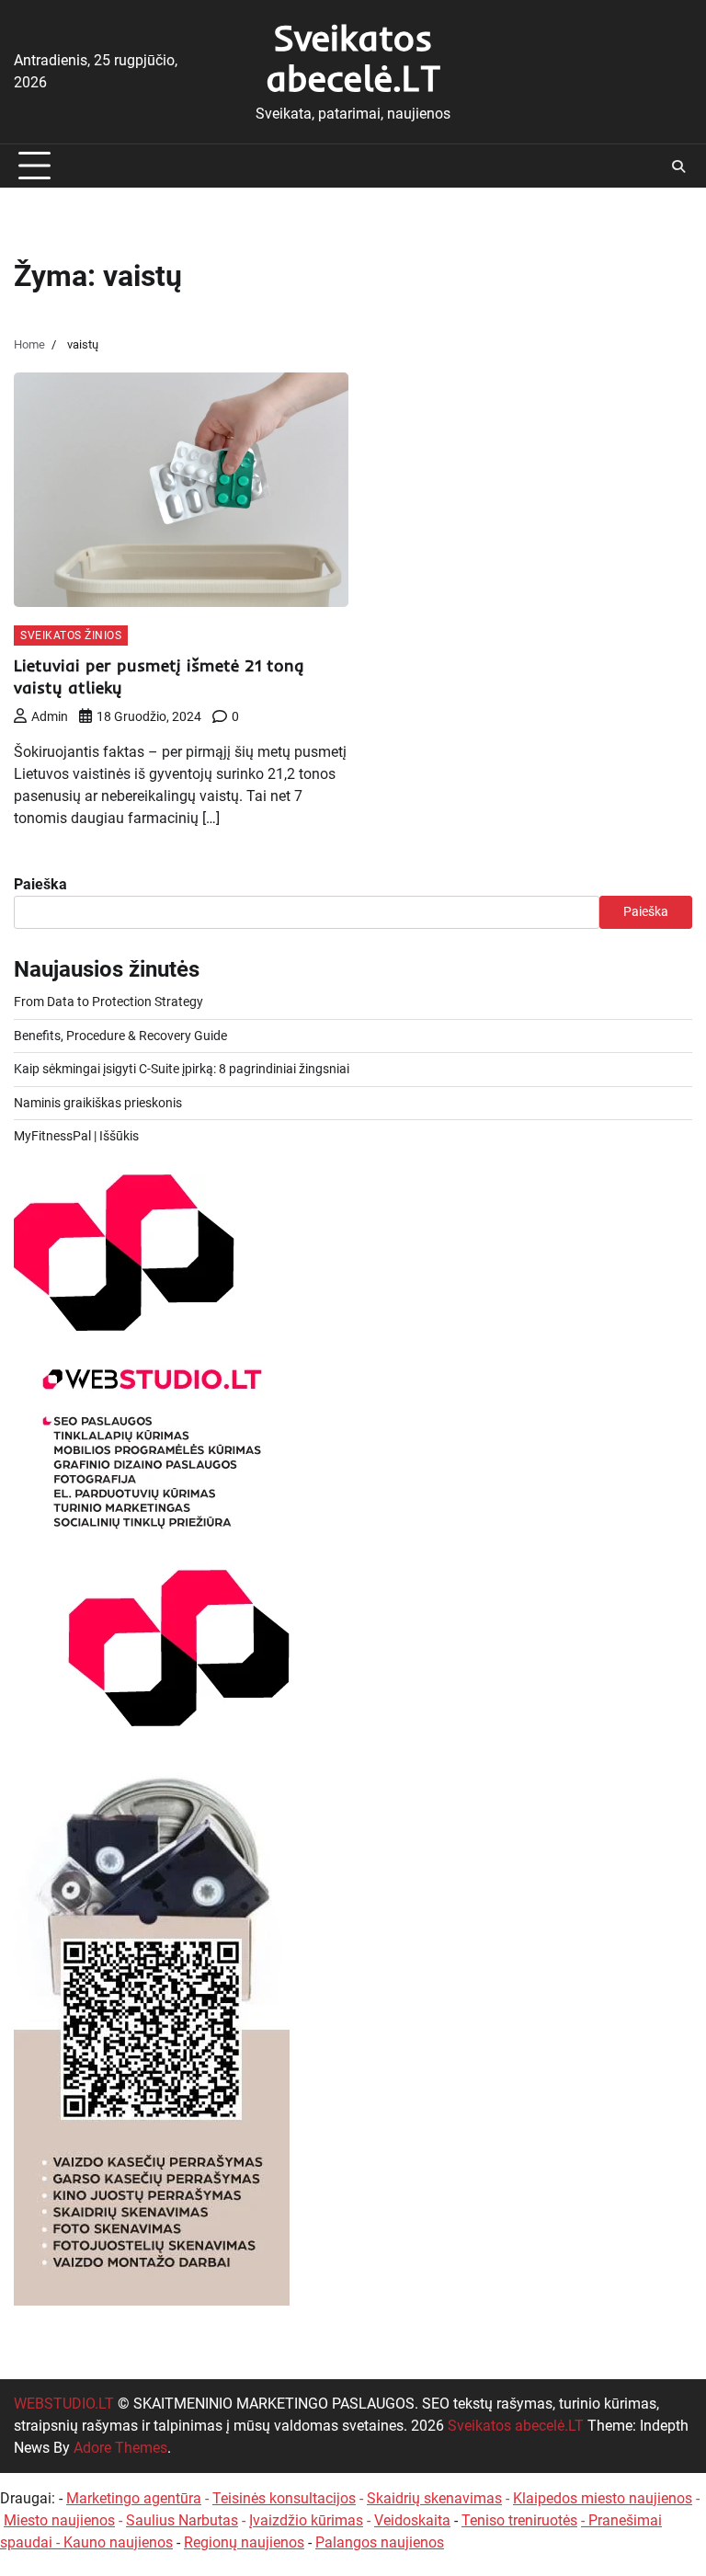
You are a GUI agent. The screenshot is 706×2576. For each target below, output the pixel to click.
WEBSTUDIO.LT (64, 2404)
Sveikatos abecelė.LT (353, 57)
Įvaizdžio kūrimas (306, 2520)
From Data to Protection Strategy (108, 1002)
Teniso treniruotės (519, 2520)
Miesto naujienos (59, 2520)
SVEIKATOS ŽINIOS (71, 635)
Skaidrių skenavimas (434, 2498)
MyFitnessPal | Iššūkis (76, 1136)
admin (50, 716)
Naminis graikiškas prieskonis (98, 1103)
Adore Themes (120, 2448)
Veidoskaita (412, 2520)
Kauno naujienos (118, 2542)
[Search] (678, 166)
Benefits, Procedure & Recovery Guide (120, 1036)
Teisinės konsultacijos (284, 2498)
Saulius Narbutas (182, 2520)
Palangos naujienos (380, 2542)
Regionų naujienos (244, 2542)
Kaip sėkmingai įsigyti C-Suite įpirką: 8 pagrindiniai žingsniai (182, 1069)
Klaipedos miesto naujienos (603, 2498)
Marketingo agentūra (134, 2498)
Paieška (40, 884)
